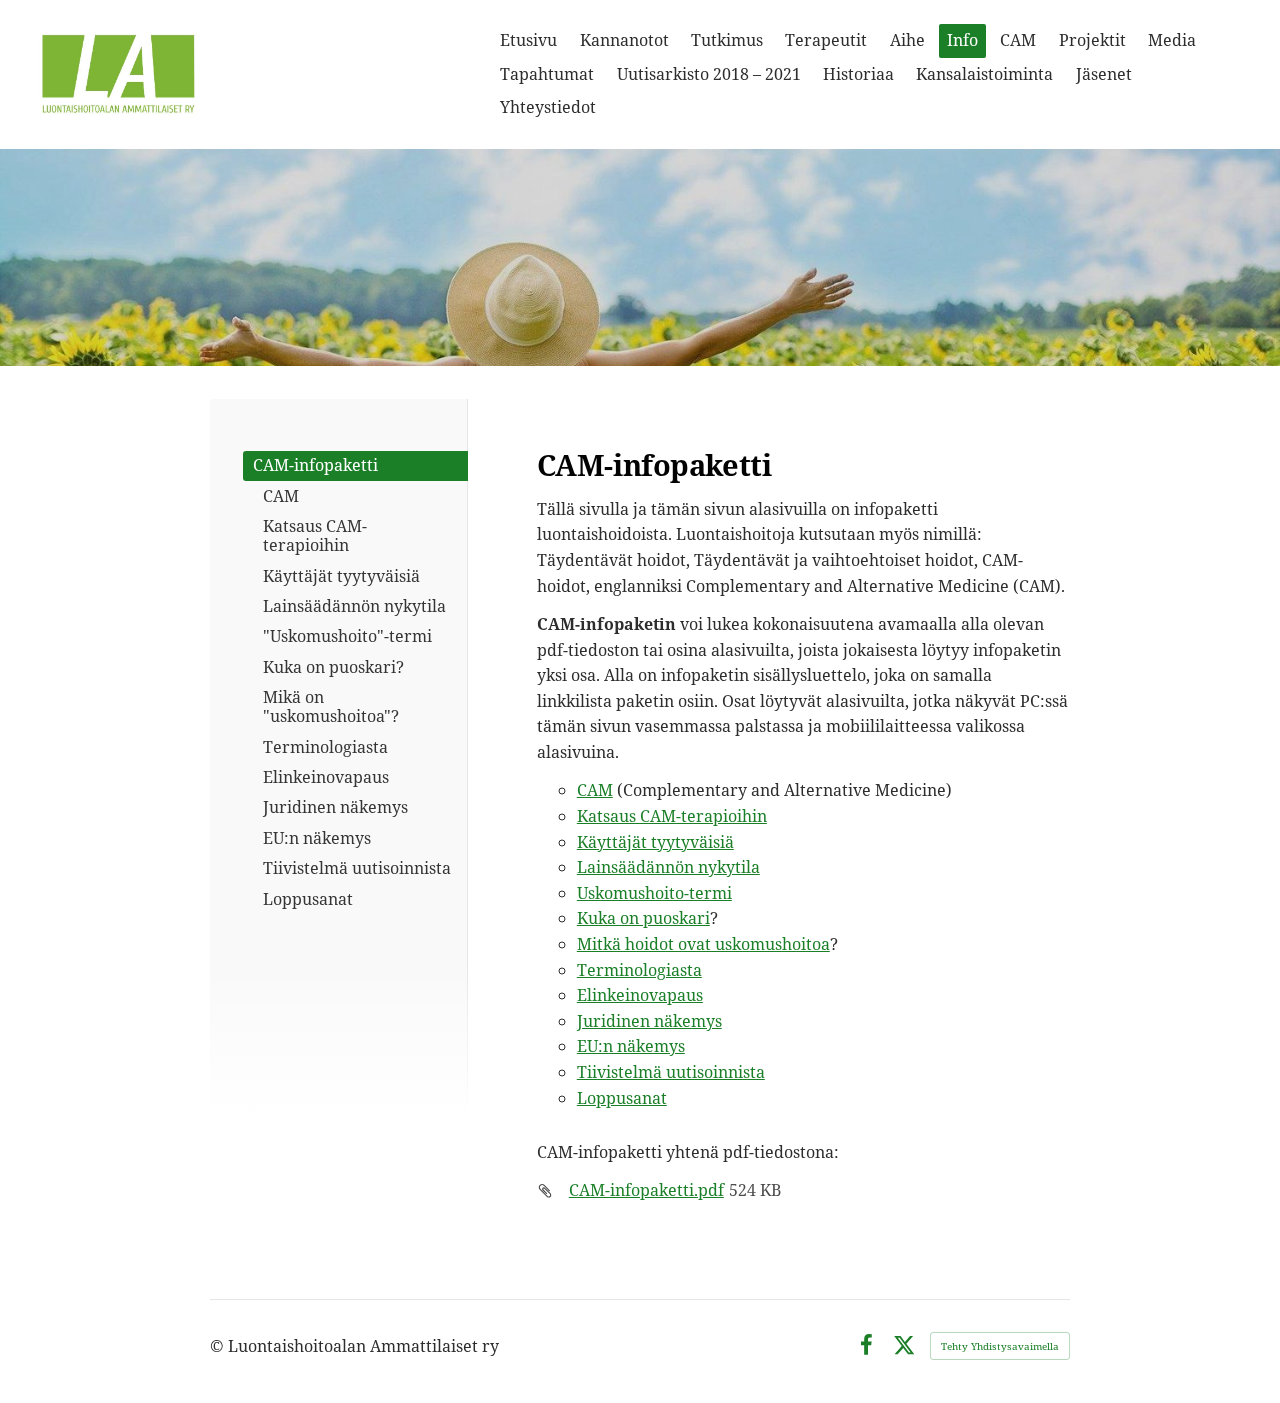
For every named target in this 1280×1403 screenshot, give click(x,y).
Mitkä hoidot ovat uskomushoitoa (703, 944)
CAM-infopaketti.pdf (646, 1190)
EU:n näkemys (631, 1046)
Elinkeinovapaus (640, 995)
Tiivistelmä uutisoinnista (671, 1072)
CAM (595, 790)
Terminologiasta (639, 970)
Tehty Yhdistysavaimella (1000, 1346)
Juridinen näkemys (649, 1021)
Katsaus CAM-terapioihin (672, 816)
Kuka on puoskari (643, 918)
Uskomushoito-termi (654, 893)
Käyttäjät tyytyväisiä (655, 842)
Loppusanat (622, 1098)
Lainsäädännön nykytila (668, 867)
